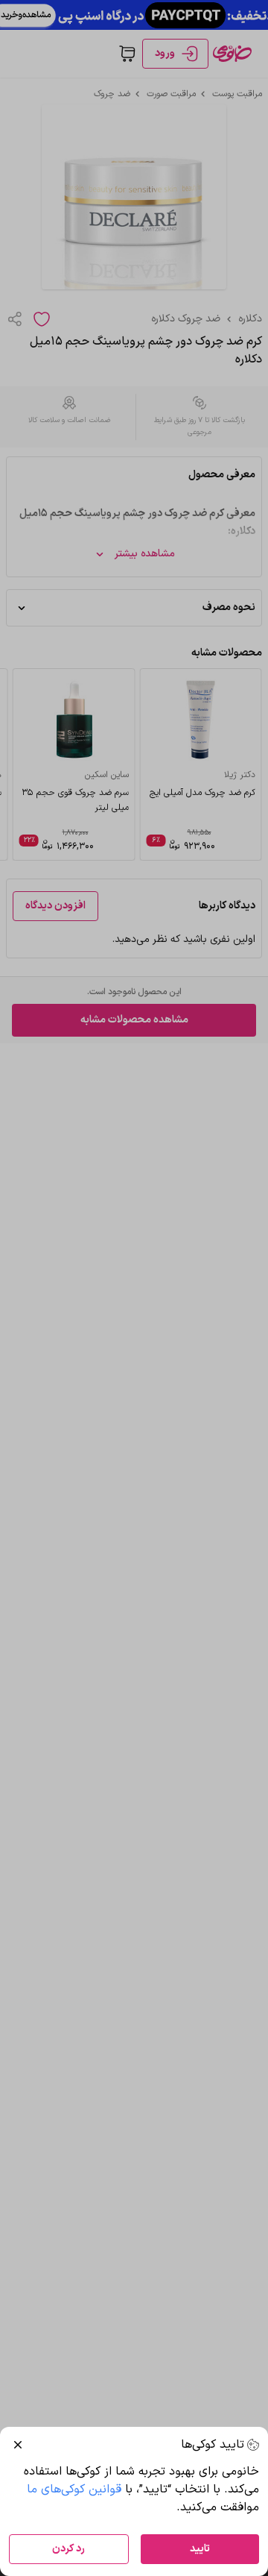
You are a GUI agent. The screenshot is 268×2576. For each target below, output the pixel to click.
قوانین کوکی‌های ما (74, 2489)
